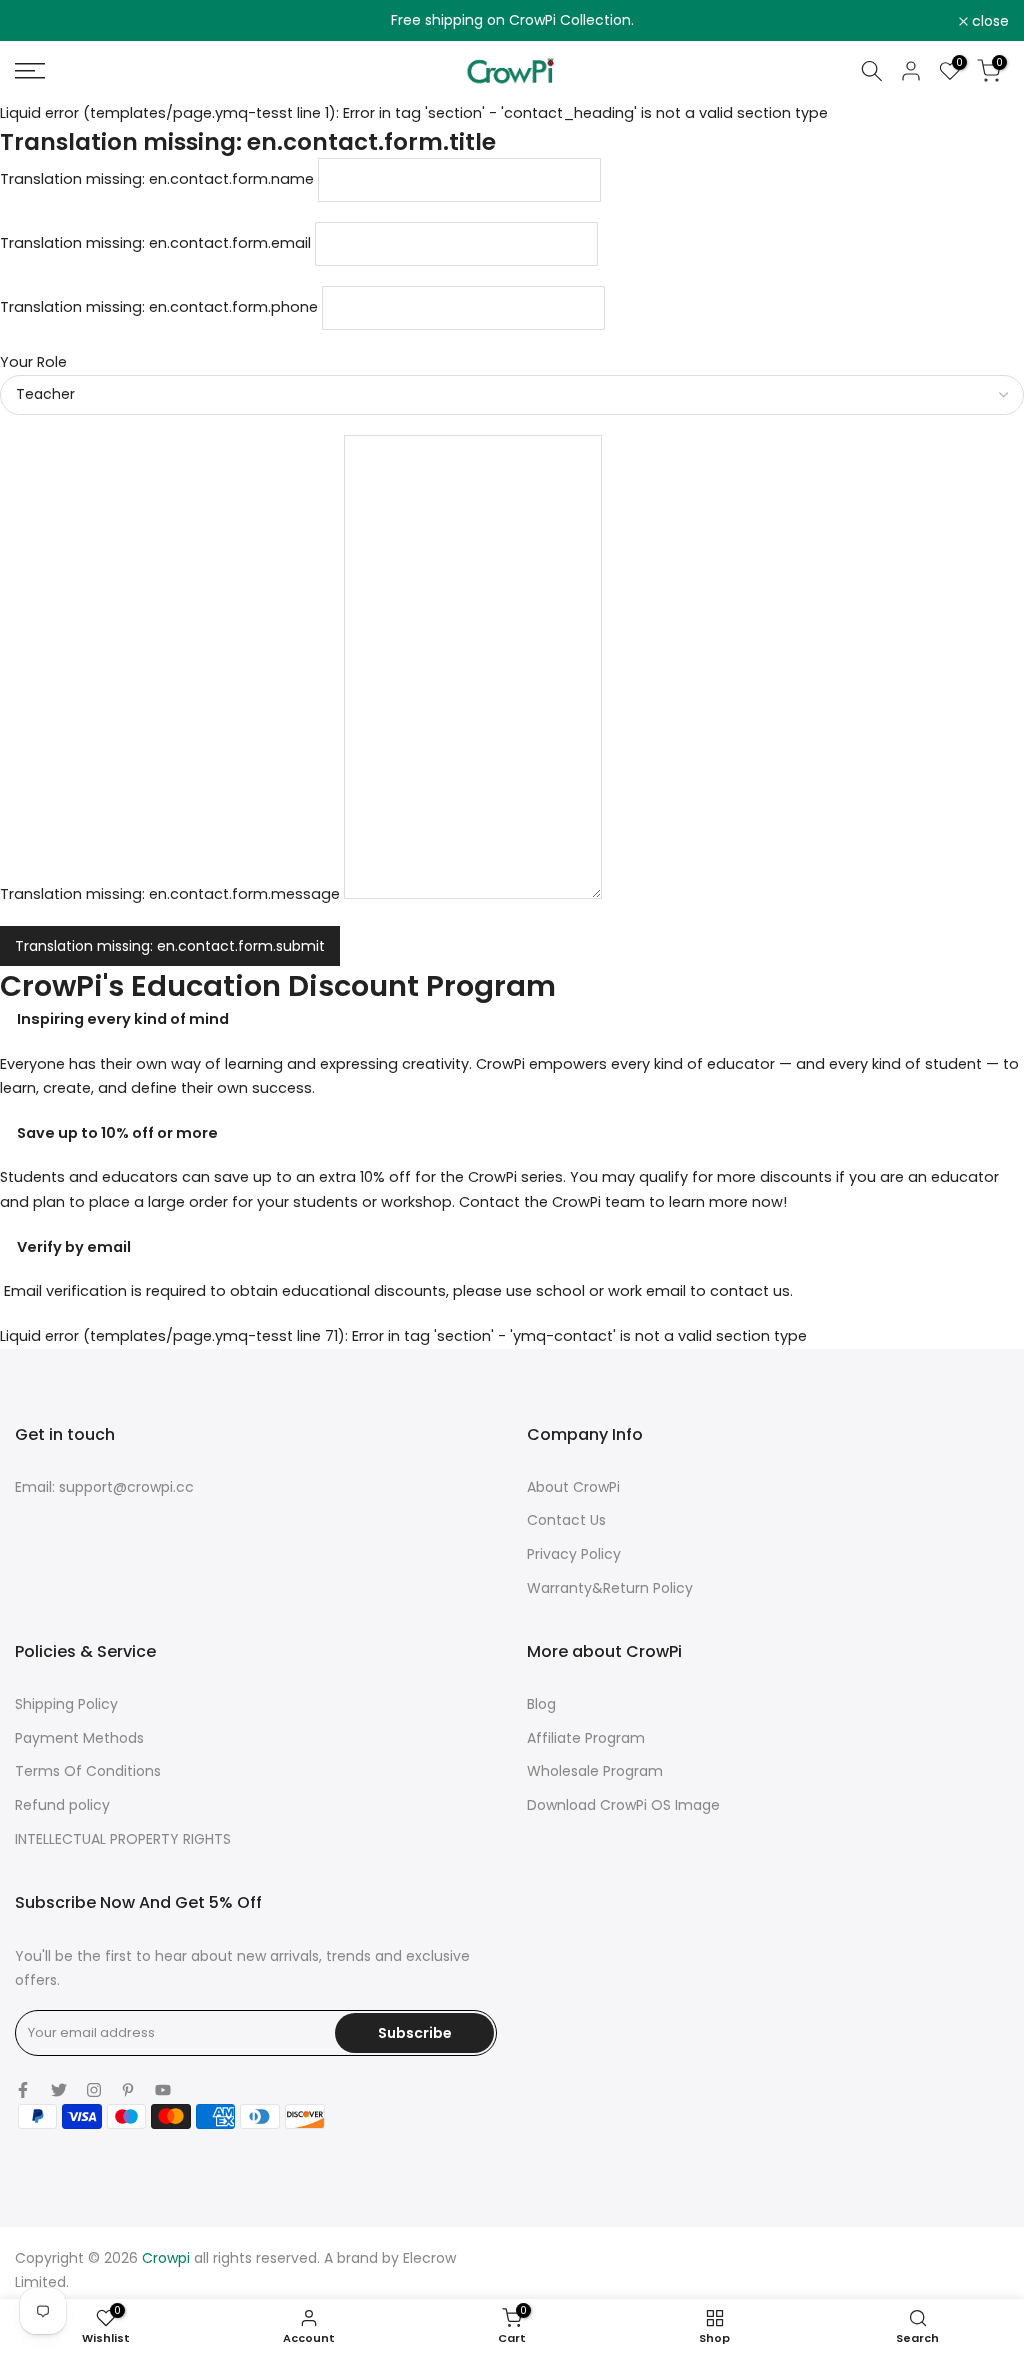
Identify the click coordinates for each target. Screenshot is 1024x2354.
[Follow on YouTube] (163, 2090)
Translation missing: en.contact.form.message (170, 894)
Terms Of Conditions (88, 1771)
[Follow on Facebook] (23, 2090)
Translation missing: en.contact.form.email (155, 243)
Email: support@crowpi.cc (104, 1487)
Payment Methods (79, 1738)
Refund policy (62, 1805)
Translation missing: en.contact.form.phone (159, 307)
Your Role (33, 362)
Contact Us (566, 1520)
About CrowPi (573, 1487)
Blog (541, 1704)
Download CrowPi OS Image (623, 1805)
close (44, 21)
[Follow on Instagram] (94, 2090)
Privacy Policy (574, 1554)
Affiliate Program (586, 1738)
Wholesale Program (595, 1771)
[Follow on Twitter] (59, 2090)
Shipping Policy (66, 1704)
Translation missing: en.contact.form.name (157, 179)
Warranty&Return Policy (610, 1588)
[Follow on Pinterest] (128, 2090)
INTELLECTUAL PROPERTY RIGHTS (123, 1839)
